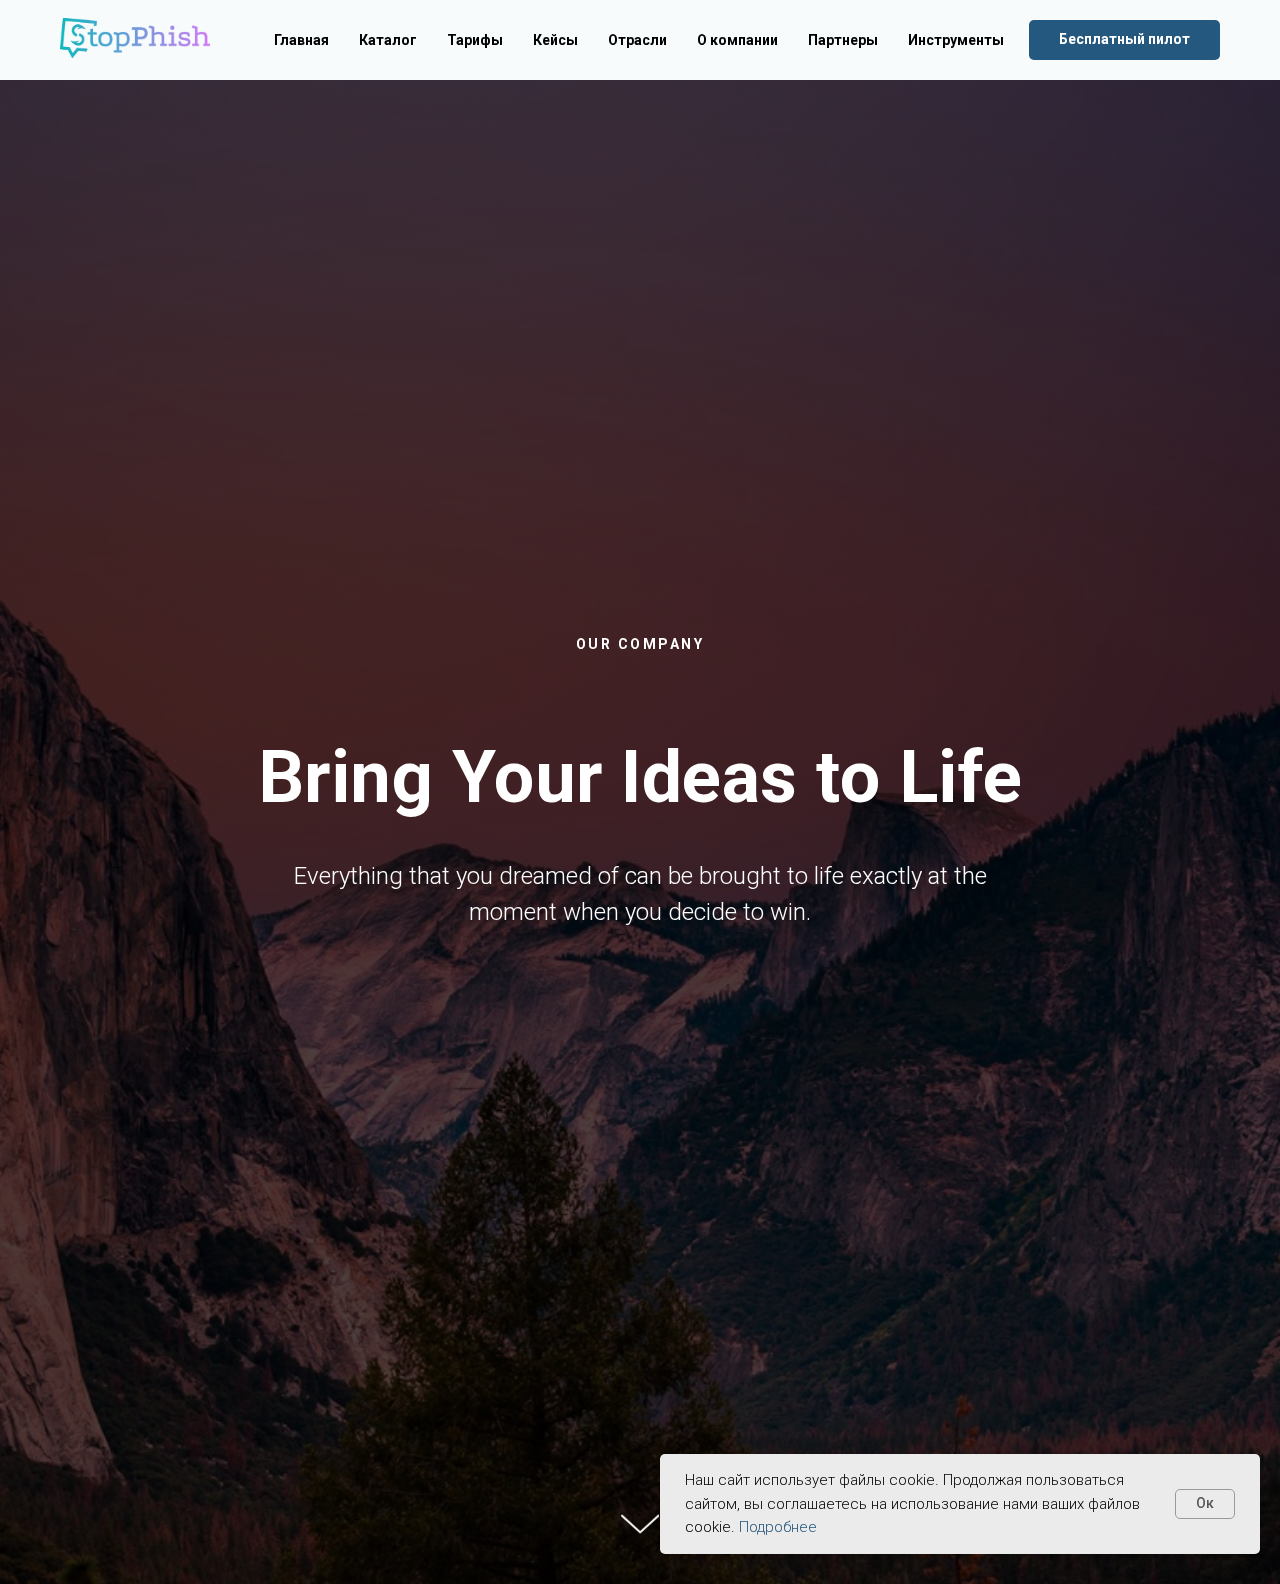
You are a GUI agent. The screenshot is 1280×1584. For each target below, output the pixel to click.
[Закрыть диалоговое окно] (1248, 31)
